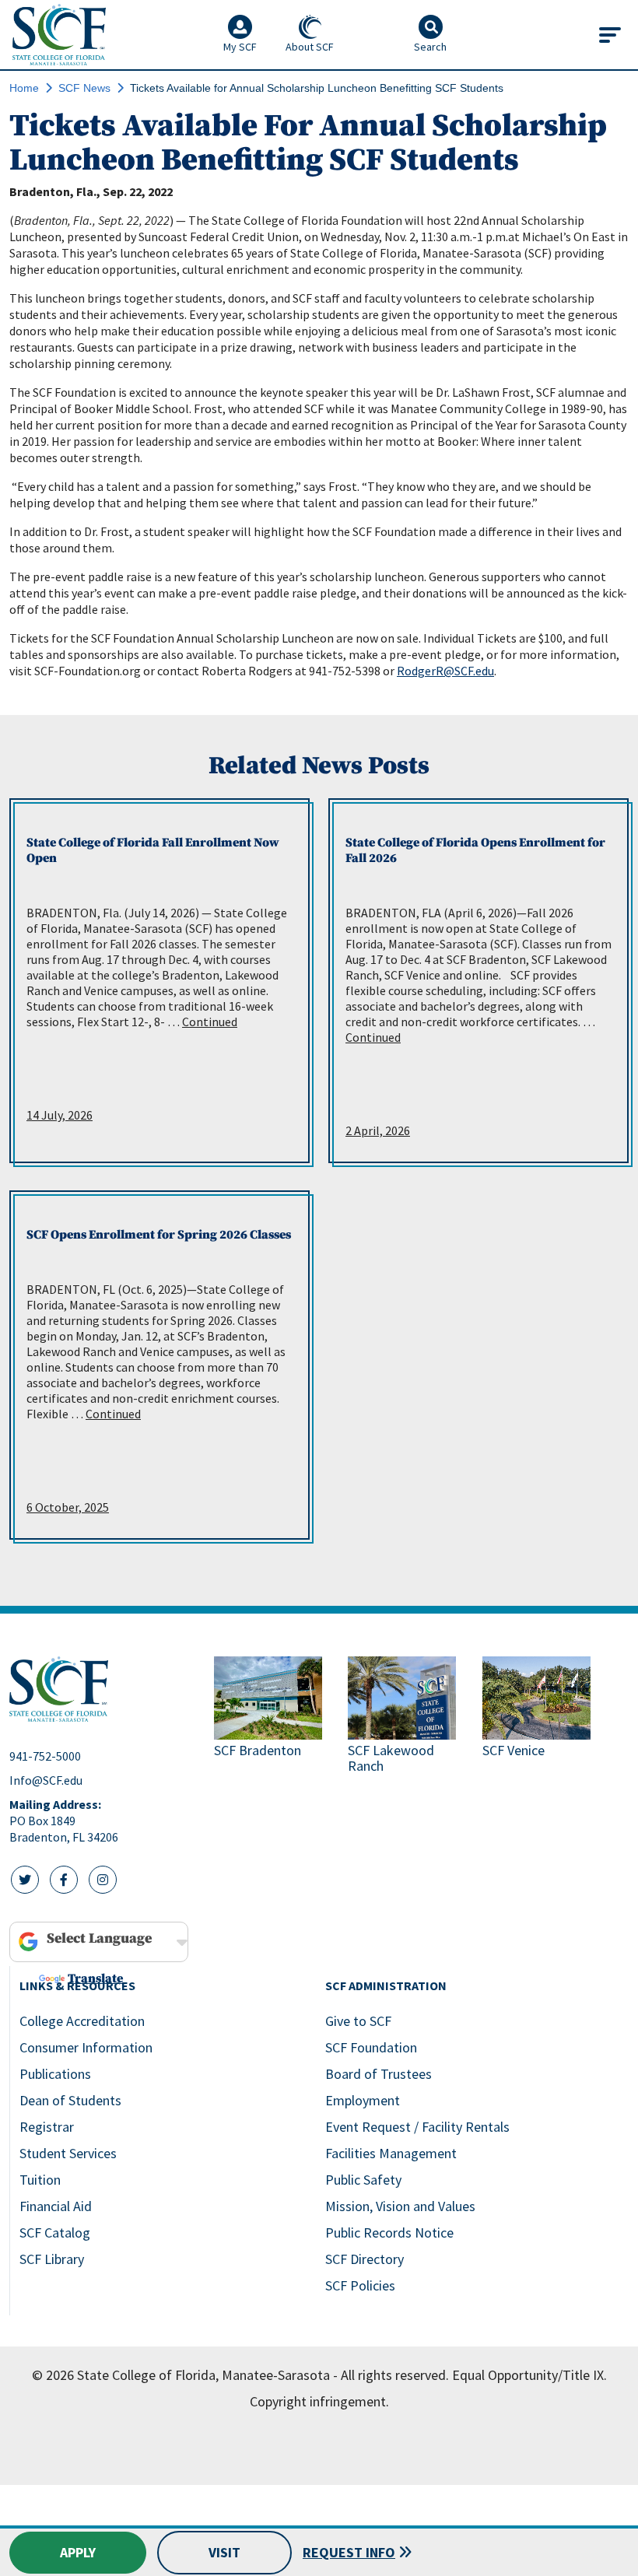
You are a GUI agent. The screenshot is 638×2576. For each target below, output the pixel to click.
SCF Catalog (55, 2233)
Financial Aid (56, 2206)
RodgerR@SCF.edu (445, 671)
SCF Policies (360, 2285)
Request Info (349, 2552)
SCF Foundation (371, 2047)
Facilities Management (391, 2153)
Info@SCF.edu (46, 1780)
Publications (55, 2074)
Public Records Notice (389, 2233)
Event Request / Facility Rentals (417, 2127)
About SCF (310, 47)
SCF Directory (365, 2259)
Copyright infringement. (319, 2401)
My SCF (240, 47)
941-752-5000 (45, 1756)
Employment (363, 2100)
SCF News (84, 88)
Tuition (40, 2180)
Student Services (68, 2153)
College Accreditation (82, 2021)
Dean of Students (70, 2100)
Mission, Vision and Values (400, 2206)
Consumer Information (86, 2047)
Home (24, 88)
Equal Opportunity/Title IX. (529, 2375)
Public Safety (363, 2180)
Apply (78, 2552)
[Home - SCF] (102, 1689)
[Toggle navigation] (610, 35)
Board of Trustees (379, 2074)
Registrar (47, 2127)
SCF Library (52, 2259)
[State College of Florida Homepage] (59, 35)
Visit (224, 2552)
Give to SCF (358, 2021)
